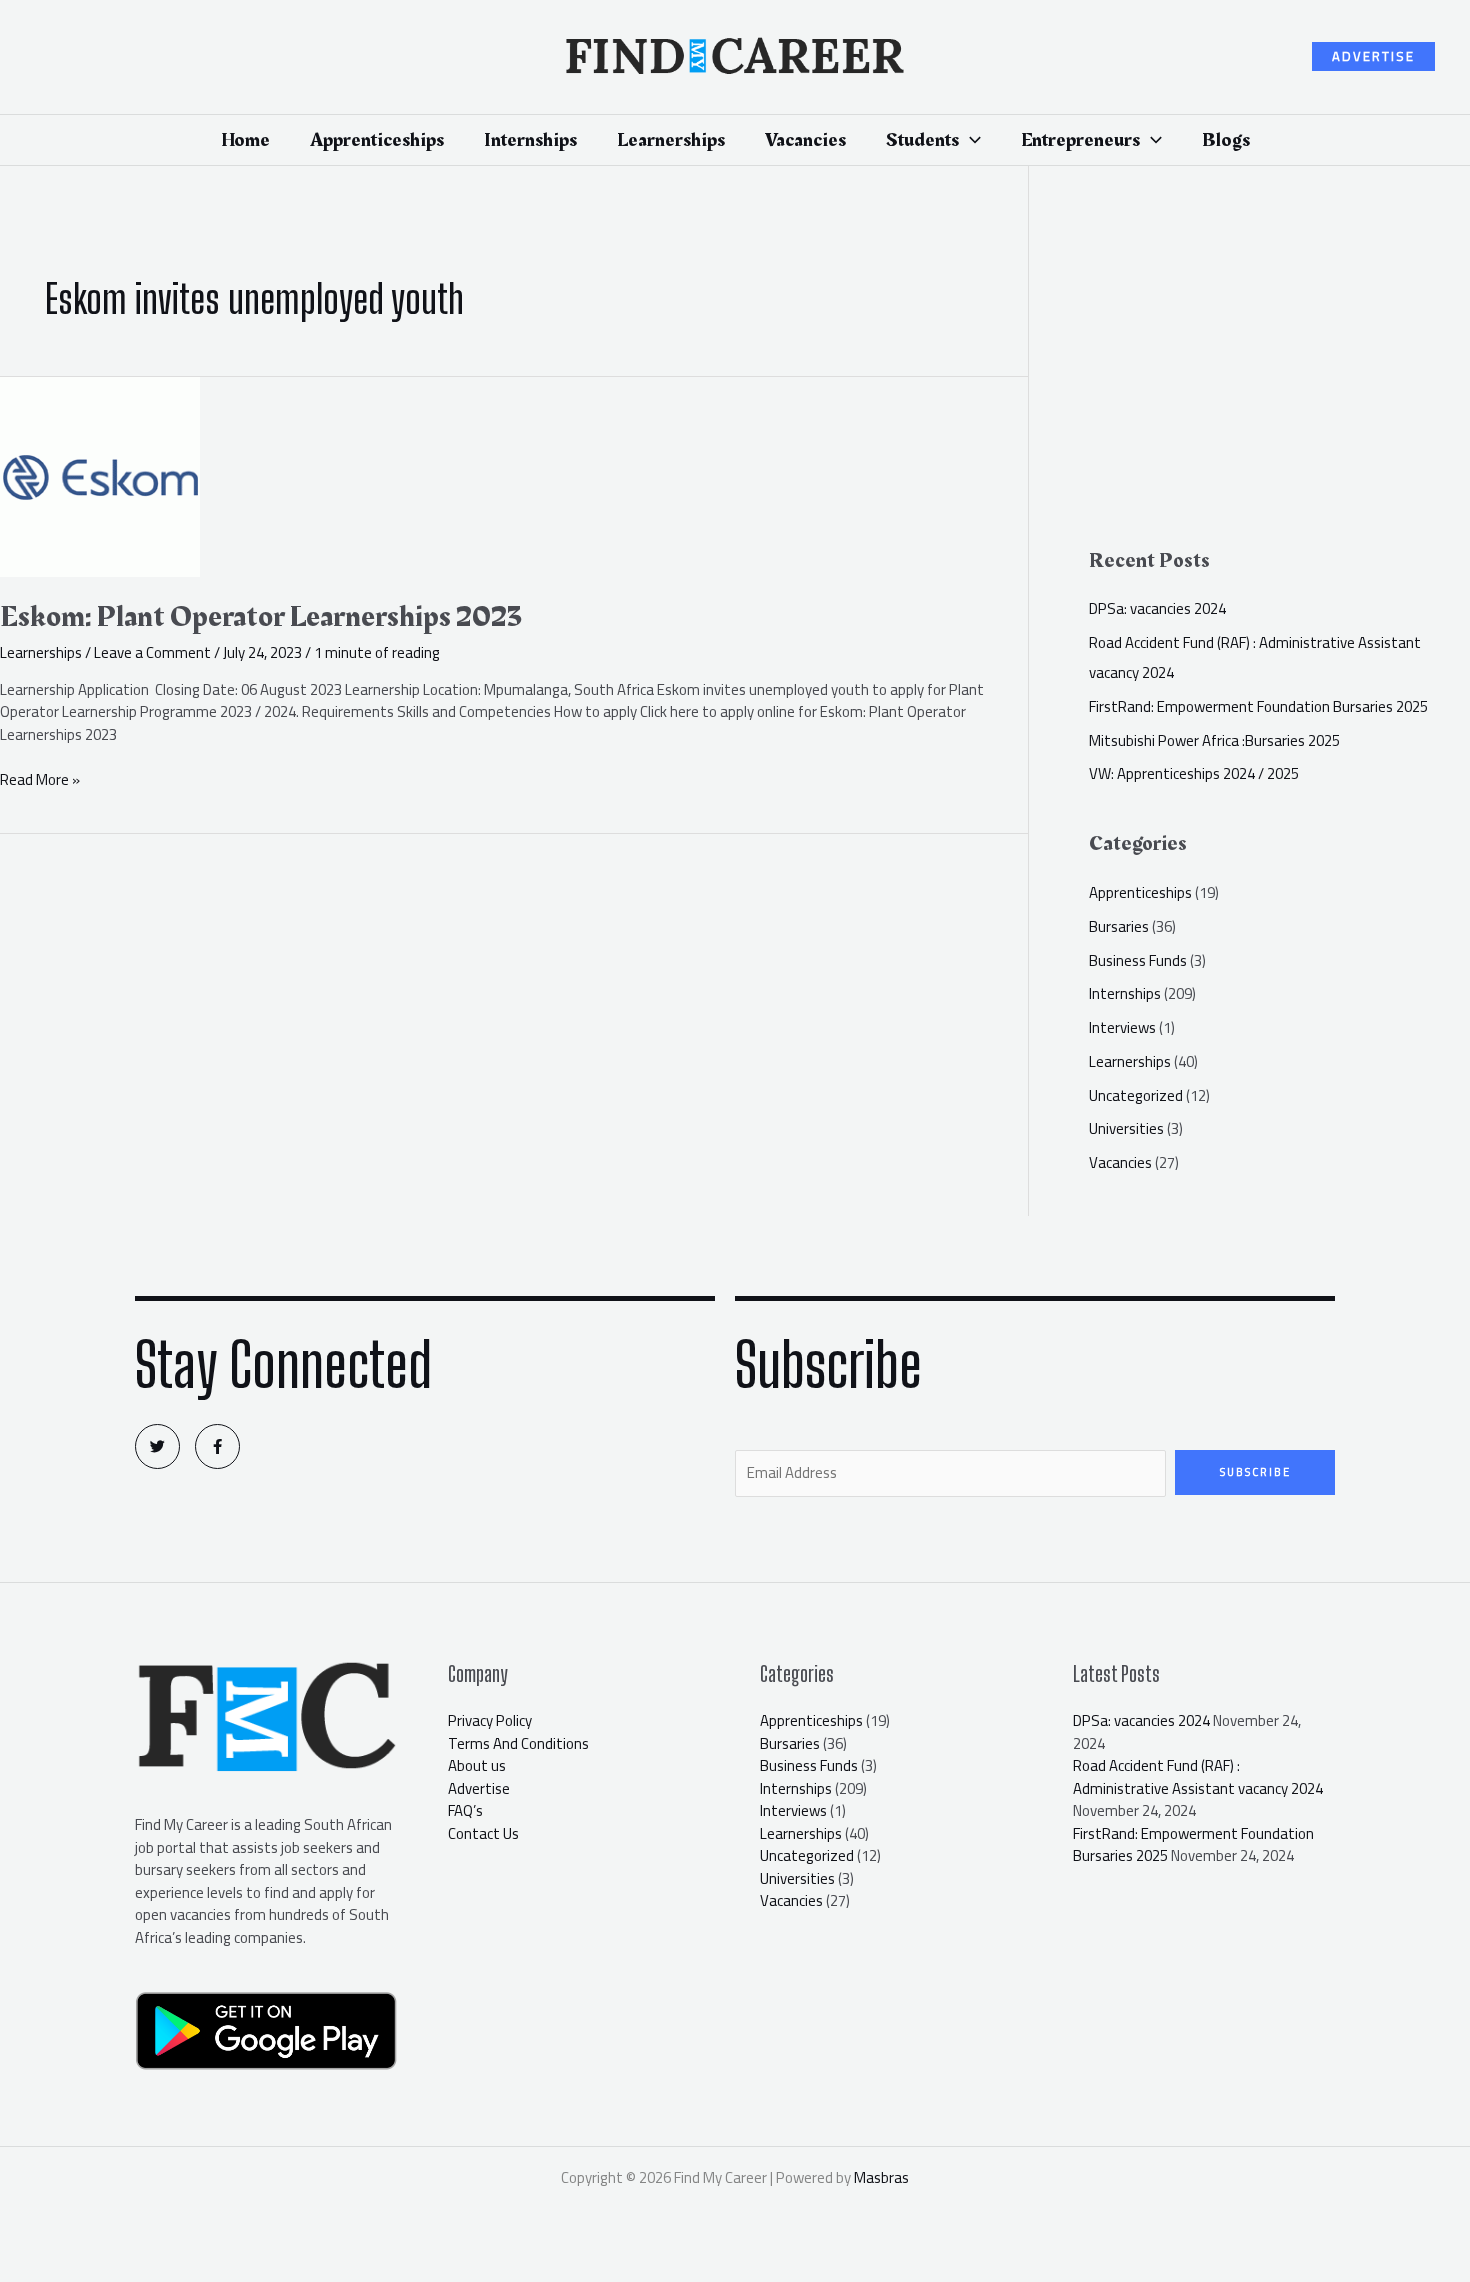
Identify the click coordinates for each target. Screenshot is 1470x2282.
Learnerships (41, 652)
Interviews (1122, 1027)
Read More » (40, 780)
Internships (1125, 993)
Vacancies (1120, 1162)
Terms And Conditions (518, 1743)
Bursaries (1119, 926)
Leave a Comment (152, 652)
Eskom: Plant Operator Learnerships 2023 (261, 617)
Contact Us (483, 1833)
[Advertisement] (1279, 366)
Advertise (479, 1788)
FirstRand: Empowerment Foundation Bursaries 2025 (1258, 706)
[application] (970, 140)
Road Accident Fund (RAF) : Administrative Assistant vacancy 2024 (1198, 1777)
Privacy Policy (490, 1720)
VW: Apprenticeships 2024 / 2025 (1194, 773)
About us (477, 1765)
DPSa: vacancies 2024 (1157, 608)
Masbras (881, 2177)
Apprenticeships (1140, 892)
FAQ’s (465, 1810)
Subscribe (1255, 1472)
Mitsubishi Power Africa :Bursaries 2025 (1214, 740)
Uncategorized (1136, 1095)
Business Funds (1138, 960)
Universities (1126, 1128)
